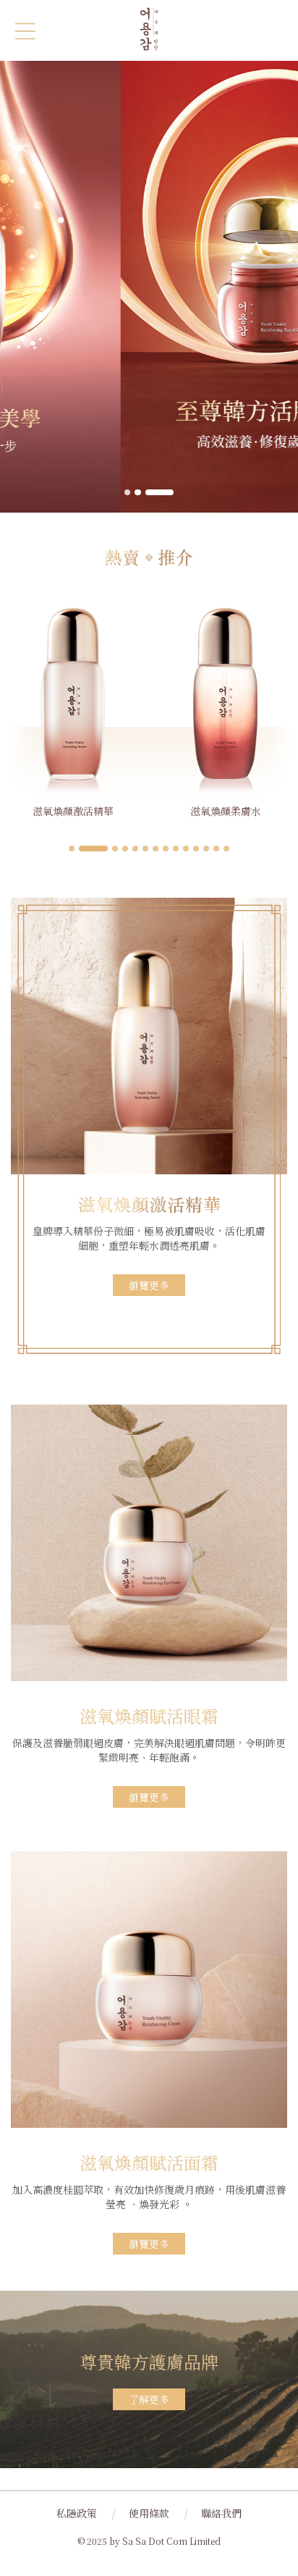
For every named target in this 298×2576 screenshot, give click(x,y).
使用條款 (149, 2513)
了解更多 (149, 2399)
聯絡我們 (221, 2513)
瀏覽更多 (149, 1285)
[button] (127, 492)
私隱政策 (77, 2513)
